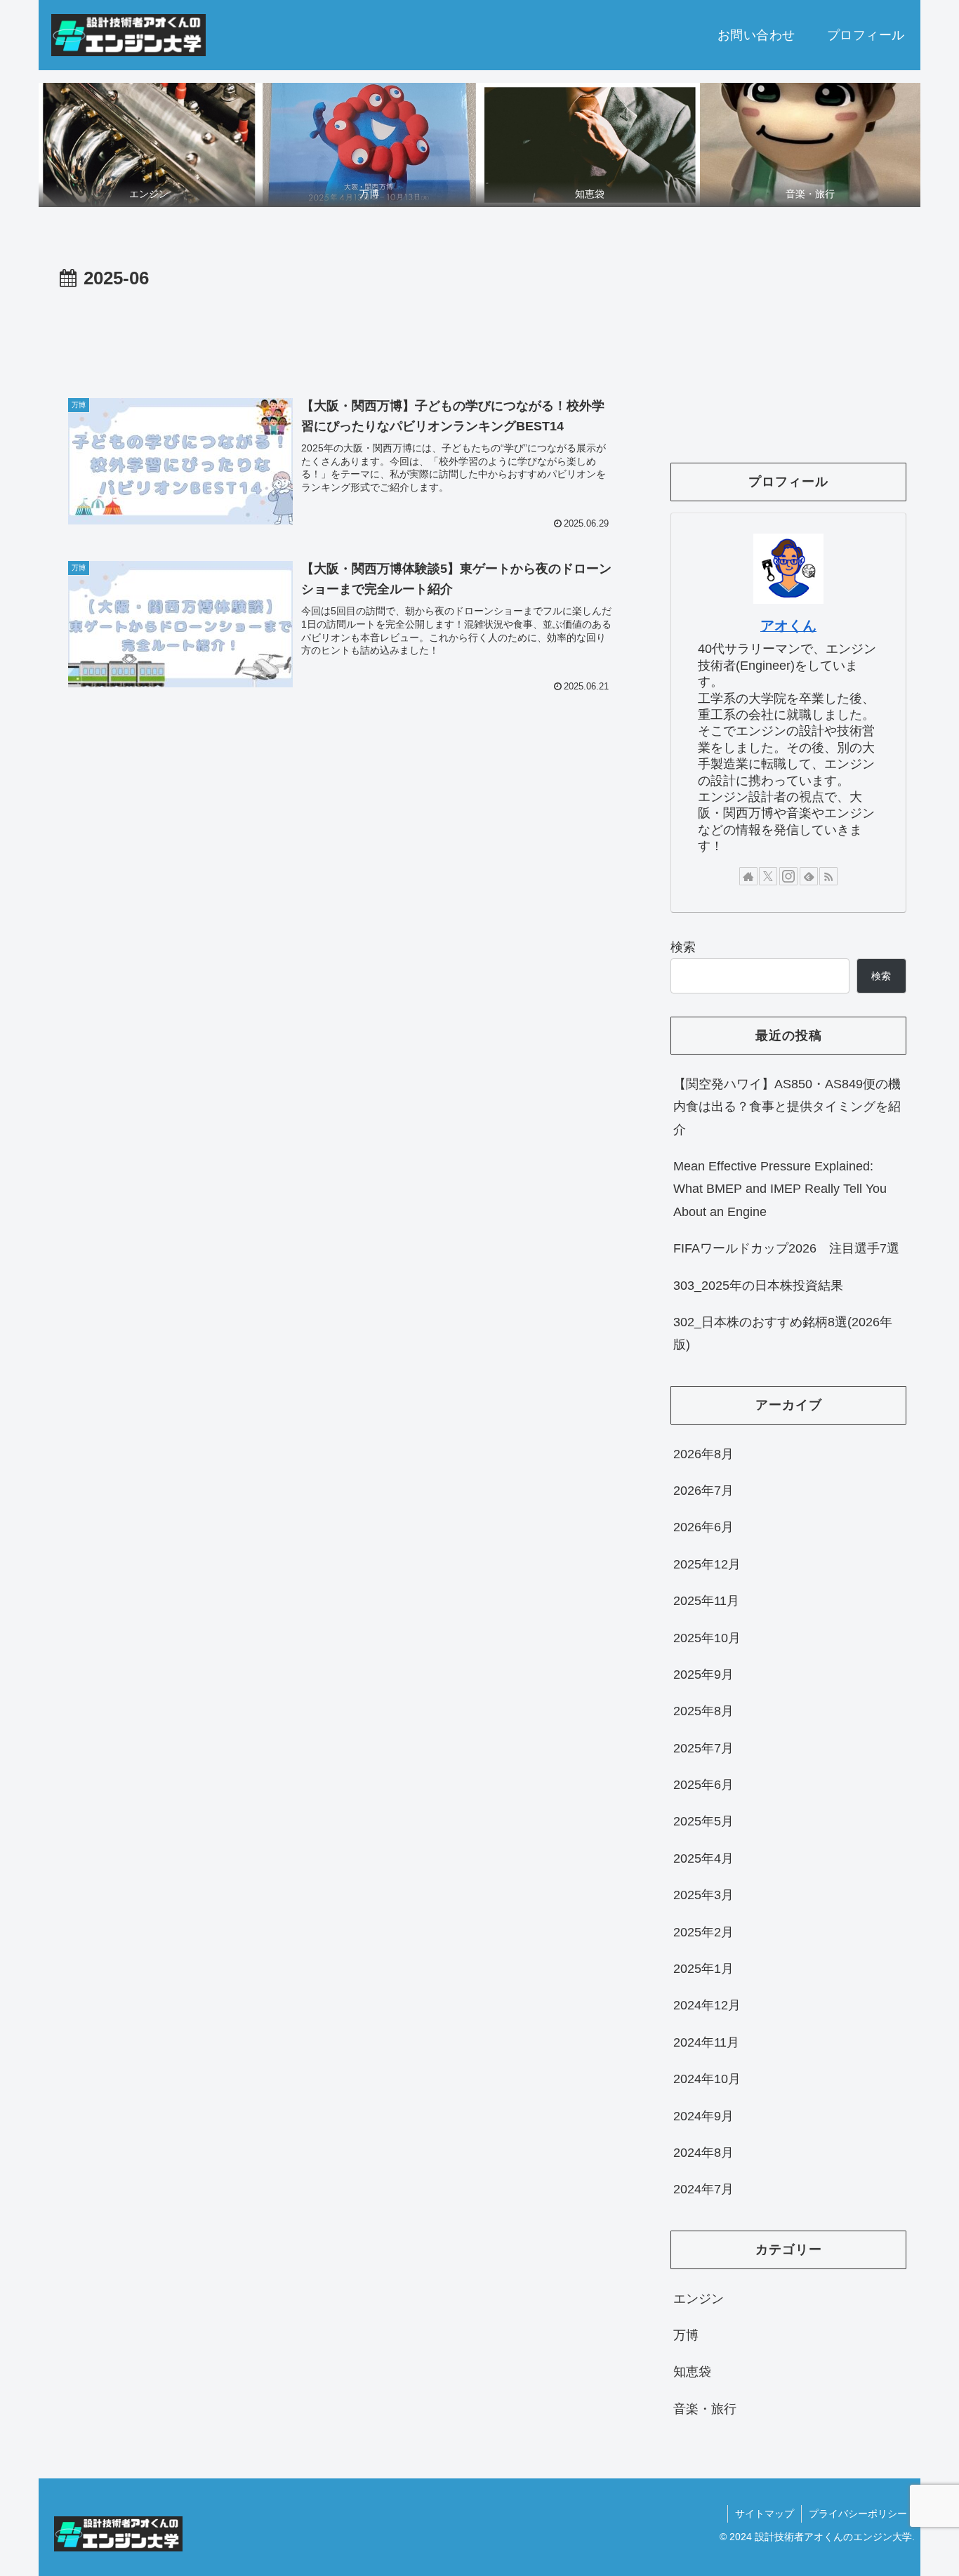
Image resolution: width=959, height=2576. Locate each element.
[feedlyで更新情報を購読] (809, 876)
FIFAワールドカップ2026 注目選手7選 (786, 1248)
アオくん (788, 626)
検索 (683, 947)
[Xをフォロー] (768, 876)
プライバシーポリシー (858, 2514)
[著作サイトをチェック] (748, 876)
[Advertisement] (340, 333)
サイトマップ (765, 2514)
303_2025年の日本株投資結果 (758, 1286)
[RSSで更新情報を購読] (828, 876)
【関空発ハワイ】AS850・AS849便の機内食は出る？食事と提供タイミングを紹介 (787, 1107)
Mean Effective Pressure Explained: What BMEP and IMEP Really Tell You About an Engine (780, 1189)
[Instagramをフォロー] (788, 876)
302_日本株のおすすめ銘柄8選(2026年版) (783, 1333)
